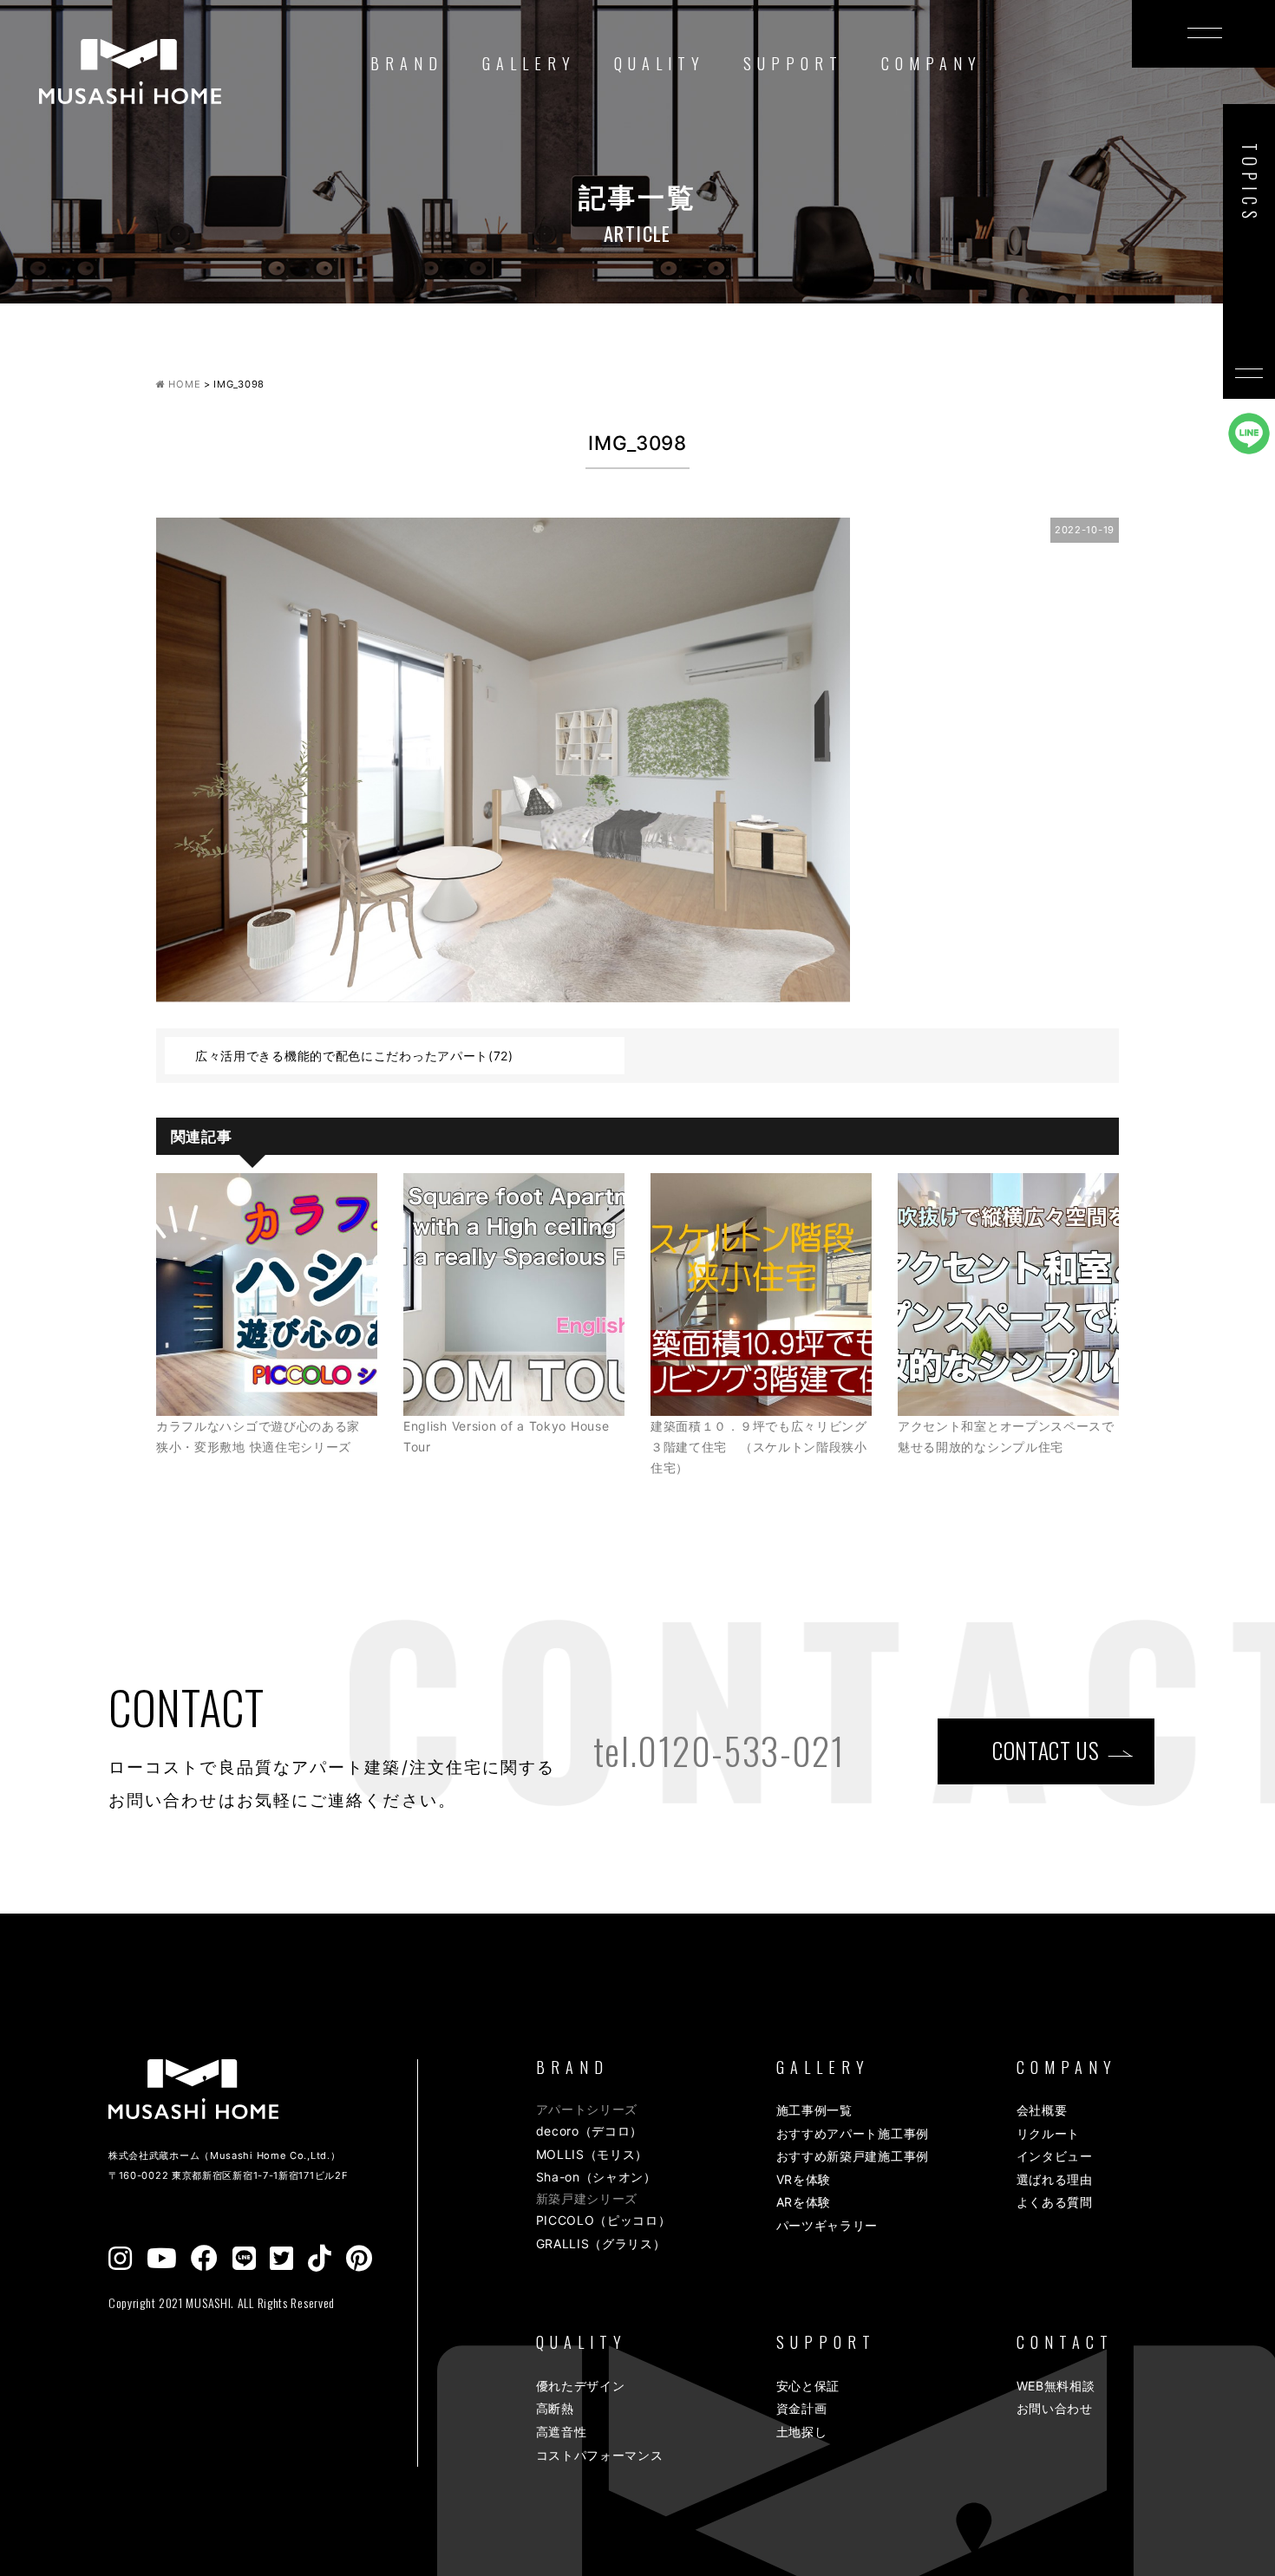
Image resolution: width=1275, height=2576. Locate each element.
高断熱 (555, 2408)
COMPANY (932, 63)
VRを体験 (804, 2179)
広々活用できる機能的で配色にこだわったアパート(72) (354, 1056)
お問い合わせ (1055, 2408)
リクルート (1049, 2133)
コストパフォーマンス (600, 2455)
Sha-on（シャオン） (596, 2177)
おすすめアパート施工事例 (853, 2133)
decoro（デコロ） (590, 2131)
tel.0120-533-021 (719, 1751)
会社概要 (1042, 2110)
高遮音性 (562, 2432)
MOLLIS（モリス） (592, 2154)
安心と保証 (808, 2386)
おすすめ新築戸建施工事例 (853, 2156)
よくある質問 (1055, 2202)
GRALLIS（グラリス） (601, 2243)
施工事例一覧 (814, 2110)
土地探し (802, 2432)
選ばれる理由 (1055, 2179)
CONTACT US (1046, 1750)
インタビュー (1055, 2156)
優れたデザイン (581, 2386)
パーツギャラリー (827, 2225)
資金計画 (802, 2408)
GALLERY (529, 63)
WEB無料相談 (1056, 2386)
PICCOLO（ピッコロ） (604, 2220)
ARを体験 (804, 2202)
